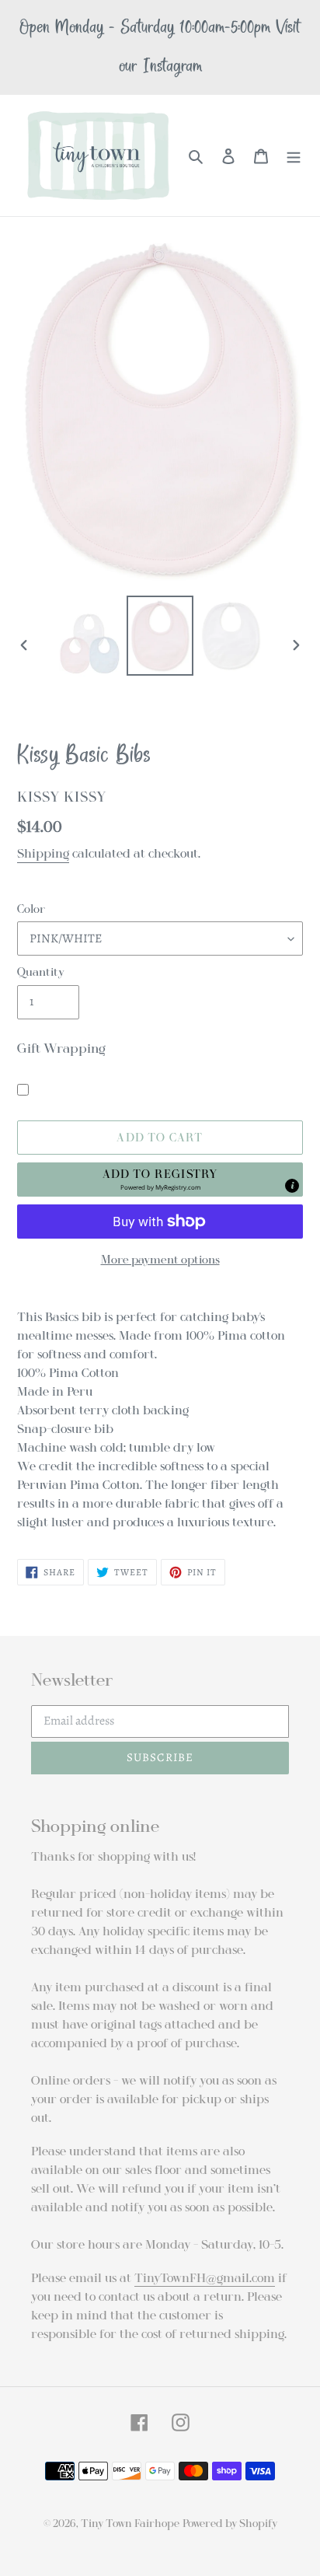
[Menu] (294, 156)
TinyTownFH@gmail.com (205, 2278)
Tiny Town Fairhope (130, 2524)
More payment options (160, 1260)
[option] (90, 644)
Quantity (41, 972)
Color (31, 909)
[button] (160, 1180)
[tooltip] (292, 1186)
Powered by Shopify (230, 2524)
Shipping (43, 854)
